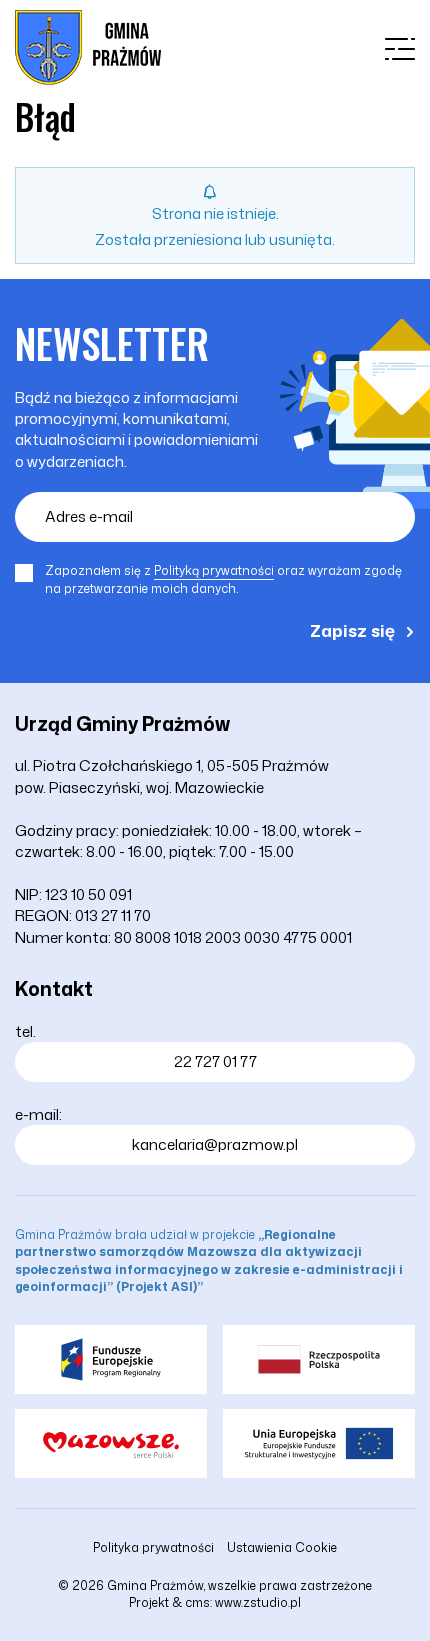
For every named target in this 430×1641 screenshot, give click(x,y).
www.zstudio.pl (258, 1602)
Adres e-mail (89, 516)
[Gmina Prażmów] (88, 47)
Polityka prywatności (153, 1547)
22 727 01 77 (215, 1061)
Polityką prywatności (214, 570)
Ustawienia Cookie (282, 1547)
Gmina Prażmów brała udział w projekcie (209, 1260)
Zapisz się (352, 630)
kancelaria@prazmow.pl (215, 1144)
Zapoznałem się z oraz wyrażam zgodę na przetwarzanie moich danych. (223, 579)
